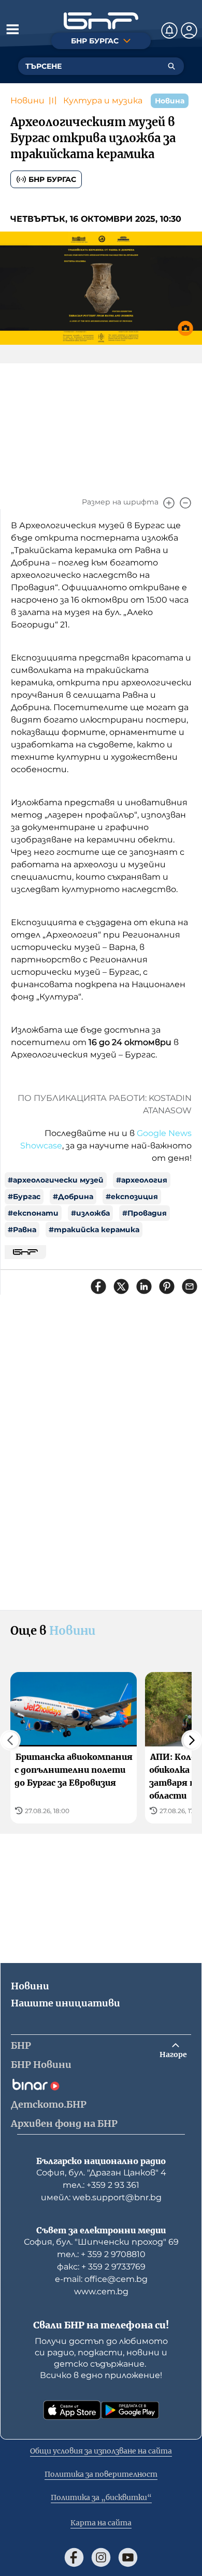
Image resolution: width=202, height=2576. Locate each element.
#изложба (90, 1213)
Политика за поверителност (101, 2474)
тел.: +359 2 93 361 (101, 2185)
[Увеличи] (169, 503)
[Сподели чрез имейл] (190, 1286)
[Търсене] (171, 66)
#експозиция (132, 1197)
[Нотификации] (169, 30)
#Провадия (145, 1213)
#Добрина (73, 1197)
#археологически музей (56, 1180)
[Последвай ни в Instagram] (101, 2557)
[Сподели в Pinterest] (167, 1286)
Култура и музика (103, 101)
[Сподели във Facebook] (98, 1286)
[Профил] (189, 30)
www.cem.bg (101, 2291)
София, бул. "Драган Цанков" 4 (101, 2173)
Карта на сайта (101, 2523)
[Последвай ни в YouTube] (128, 2557)
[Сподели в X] (121, 1286)
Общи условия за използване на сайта (101, 2451)
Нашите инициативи (66, 2003)
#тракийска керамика (94, 1230)
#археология (142, 1180)
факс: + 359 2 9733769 (101, 2267)
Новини (27, 101)
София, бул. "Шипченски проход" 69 (101, 2242)
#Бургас (24, 1197)
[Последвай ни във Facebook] (74, 2557)
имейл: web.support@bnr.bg (101, 2197)
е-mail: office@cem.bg (101, 2279)
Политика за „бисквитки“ (101, 2497)
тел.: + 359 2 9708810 (101, 2254)
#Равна (22, 1230)
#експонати (33, 1213)
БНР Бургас (52, 179)
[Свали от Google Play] (130, 2410)
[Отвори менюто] (12, 29)
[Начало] (101, 21)
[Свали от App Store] (72, 2410)
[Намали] (185, 503)
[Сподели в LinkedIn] (144, 1286)
